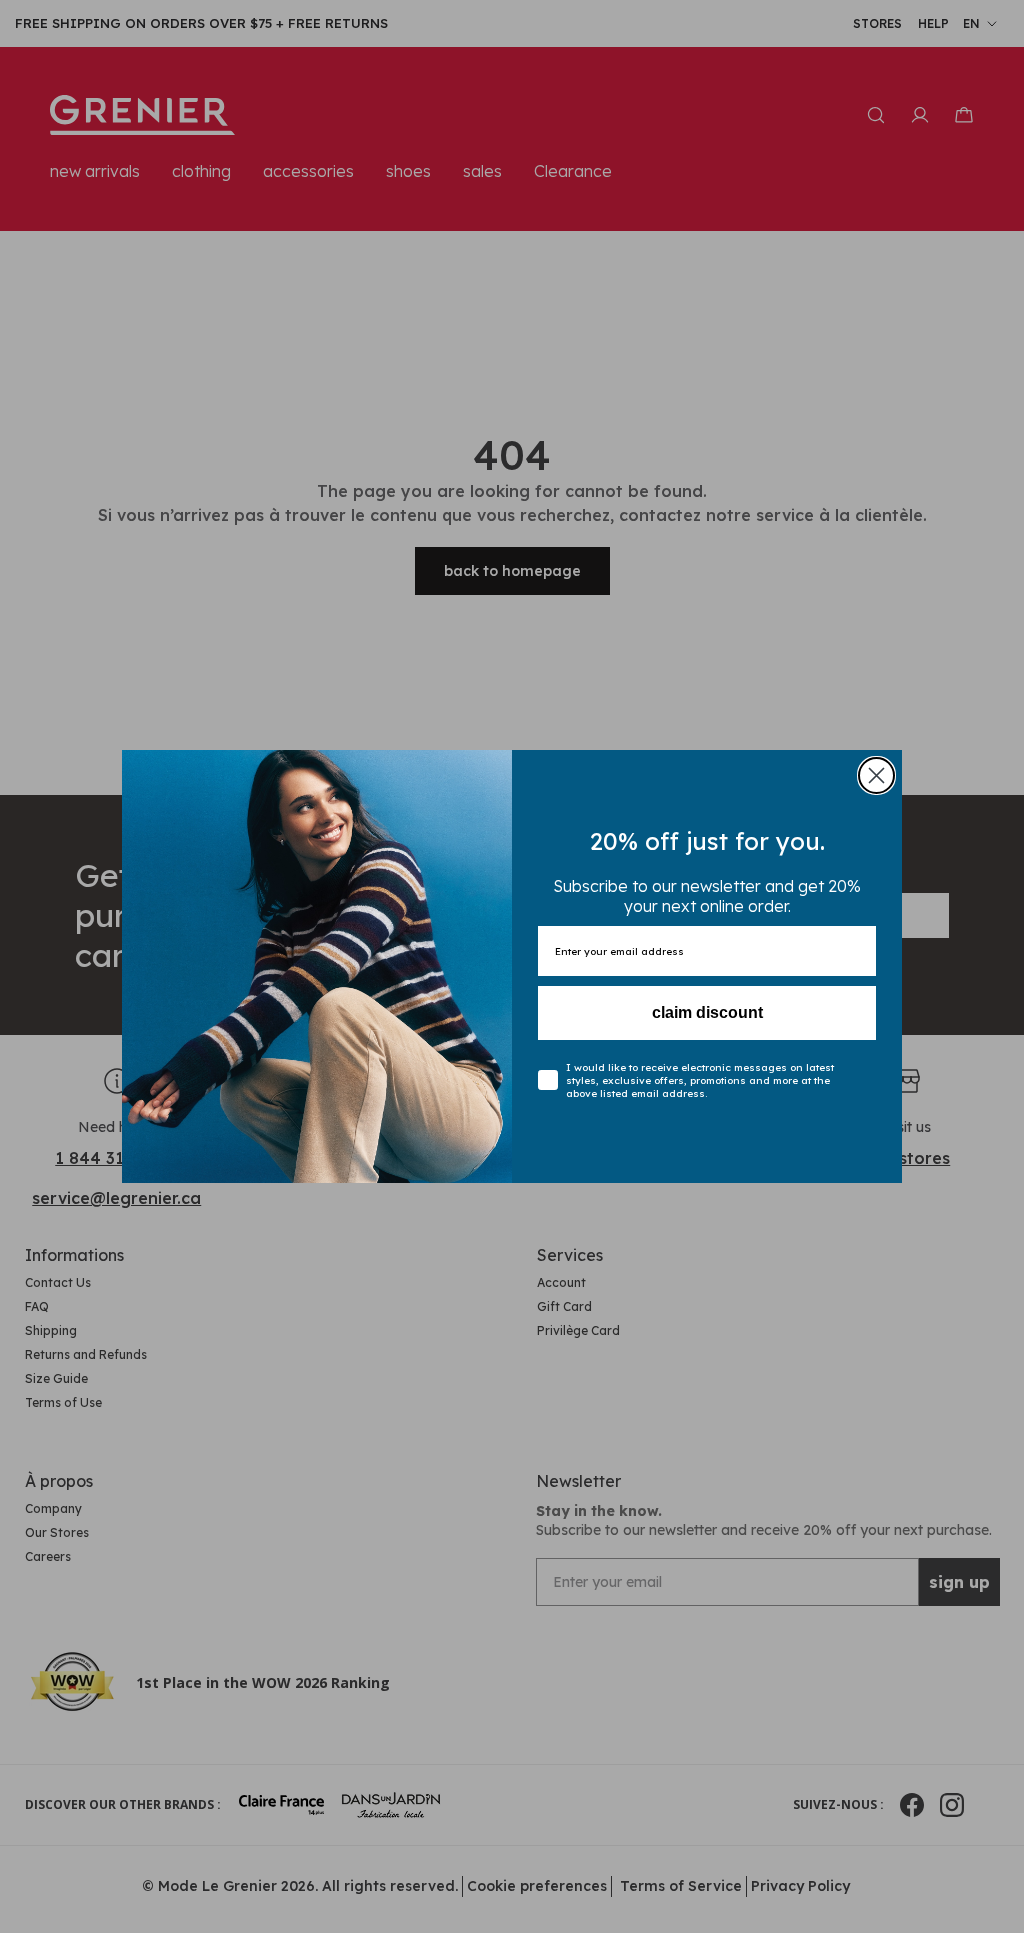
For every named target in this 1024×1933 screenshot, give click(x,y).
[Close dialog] (876, 775)
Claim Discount (707, 1012)
